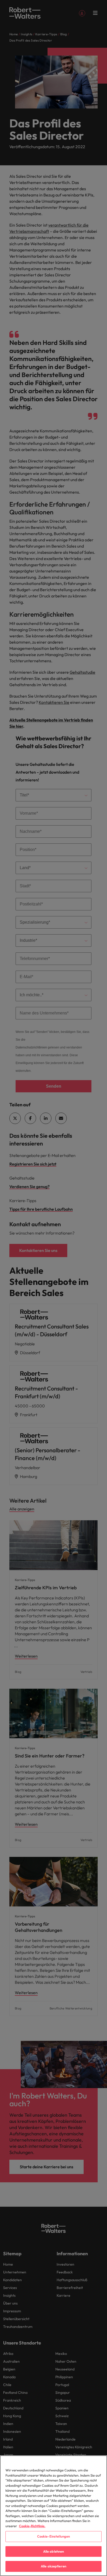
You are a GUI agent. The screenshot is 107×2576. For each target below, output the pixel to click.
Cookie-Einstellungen (54, 2536)
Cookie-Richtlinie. (32, 2526)
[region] (53, 2516)
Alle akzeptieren (53, 2566)
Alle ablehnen (54, 2551)
